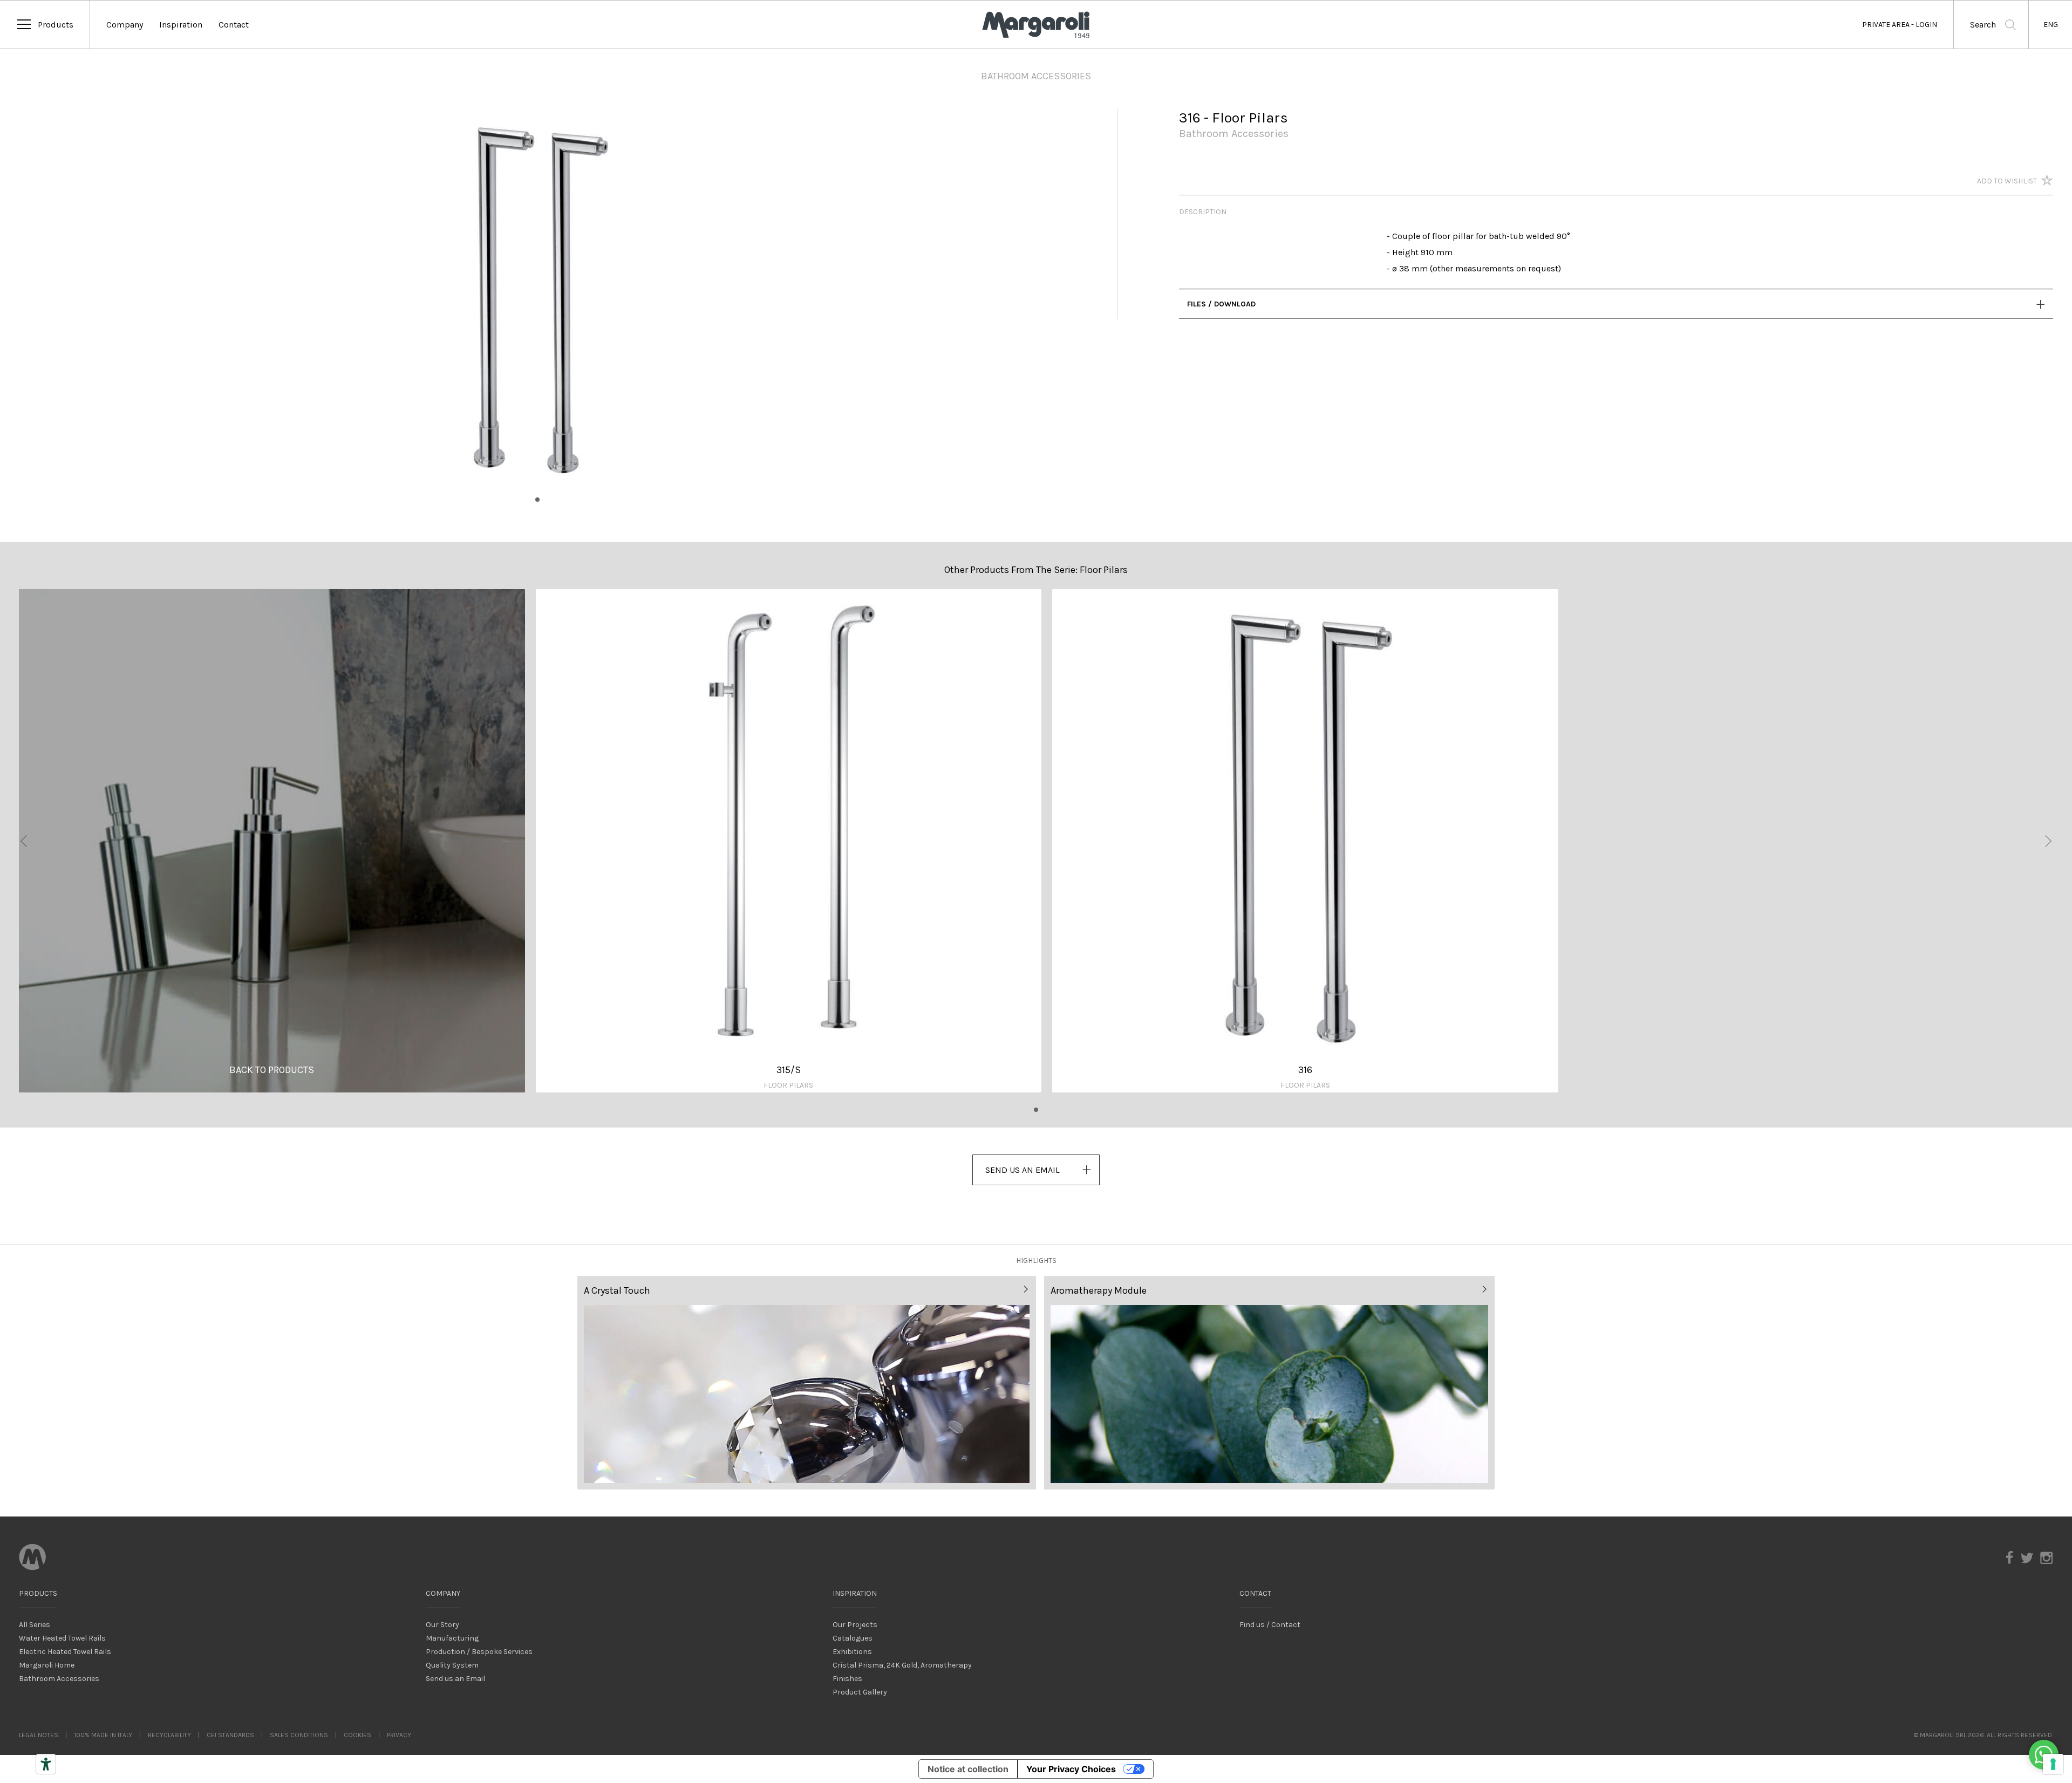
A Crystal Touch (617, 1290)
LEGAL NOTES (39, 1735)
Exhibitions (852, 1652)
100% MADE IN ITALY (103, 1735)
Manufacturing (452, 1638)
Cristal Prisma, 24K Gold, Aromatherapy (902, 1665)
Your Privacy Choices (1071, 1769)
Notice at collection (968, 1769)
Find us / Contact (1270, 1625)
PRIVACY (399, 1735)
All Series (35, 1625)
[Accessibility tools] (46, 1764)
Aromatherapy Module (1099, 1290)
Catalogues (853, 1638)
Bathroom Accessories (59, 1679)
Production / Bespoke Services (479, 1652)
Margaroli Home (47, 1665)
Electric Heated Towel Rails (65, 1652)
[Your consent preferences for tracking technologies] (2053, 1764)
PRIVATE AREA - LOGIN (1900, 25)
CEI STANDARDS (230, 1735)
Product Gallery (860, 1692)
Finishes (847, 1679)
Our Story (442, 1625)
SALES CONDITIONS (299, 1735)
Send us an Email (455, 1679)
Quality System (452, 1665)
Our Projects (855, 1625)
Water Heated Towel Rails (62, 1638)
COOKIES (357, 1735)
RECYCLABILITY (169, 1735)
